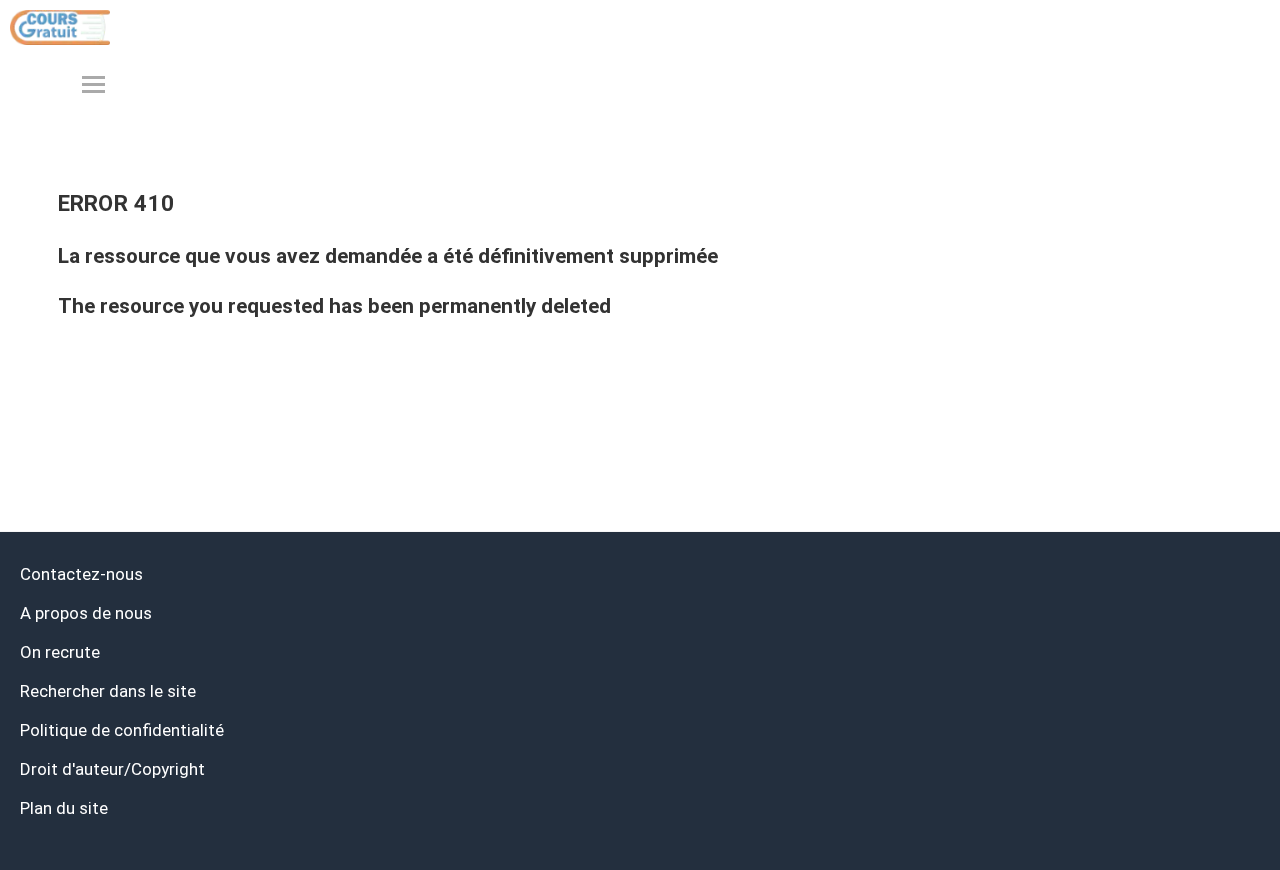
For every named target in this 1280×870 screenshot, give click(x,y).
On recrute (60, 652)
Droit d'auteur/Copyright (112, 769)
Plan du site (64, 808)
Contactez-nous (81, 574)
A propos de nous (86, 613)
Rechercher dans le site (108, 691)
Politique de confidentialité (122, 730)
